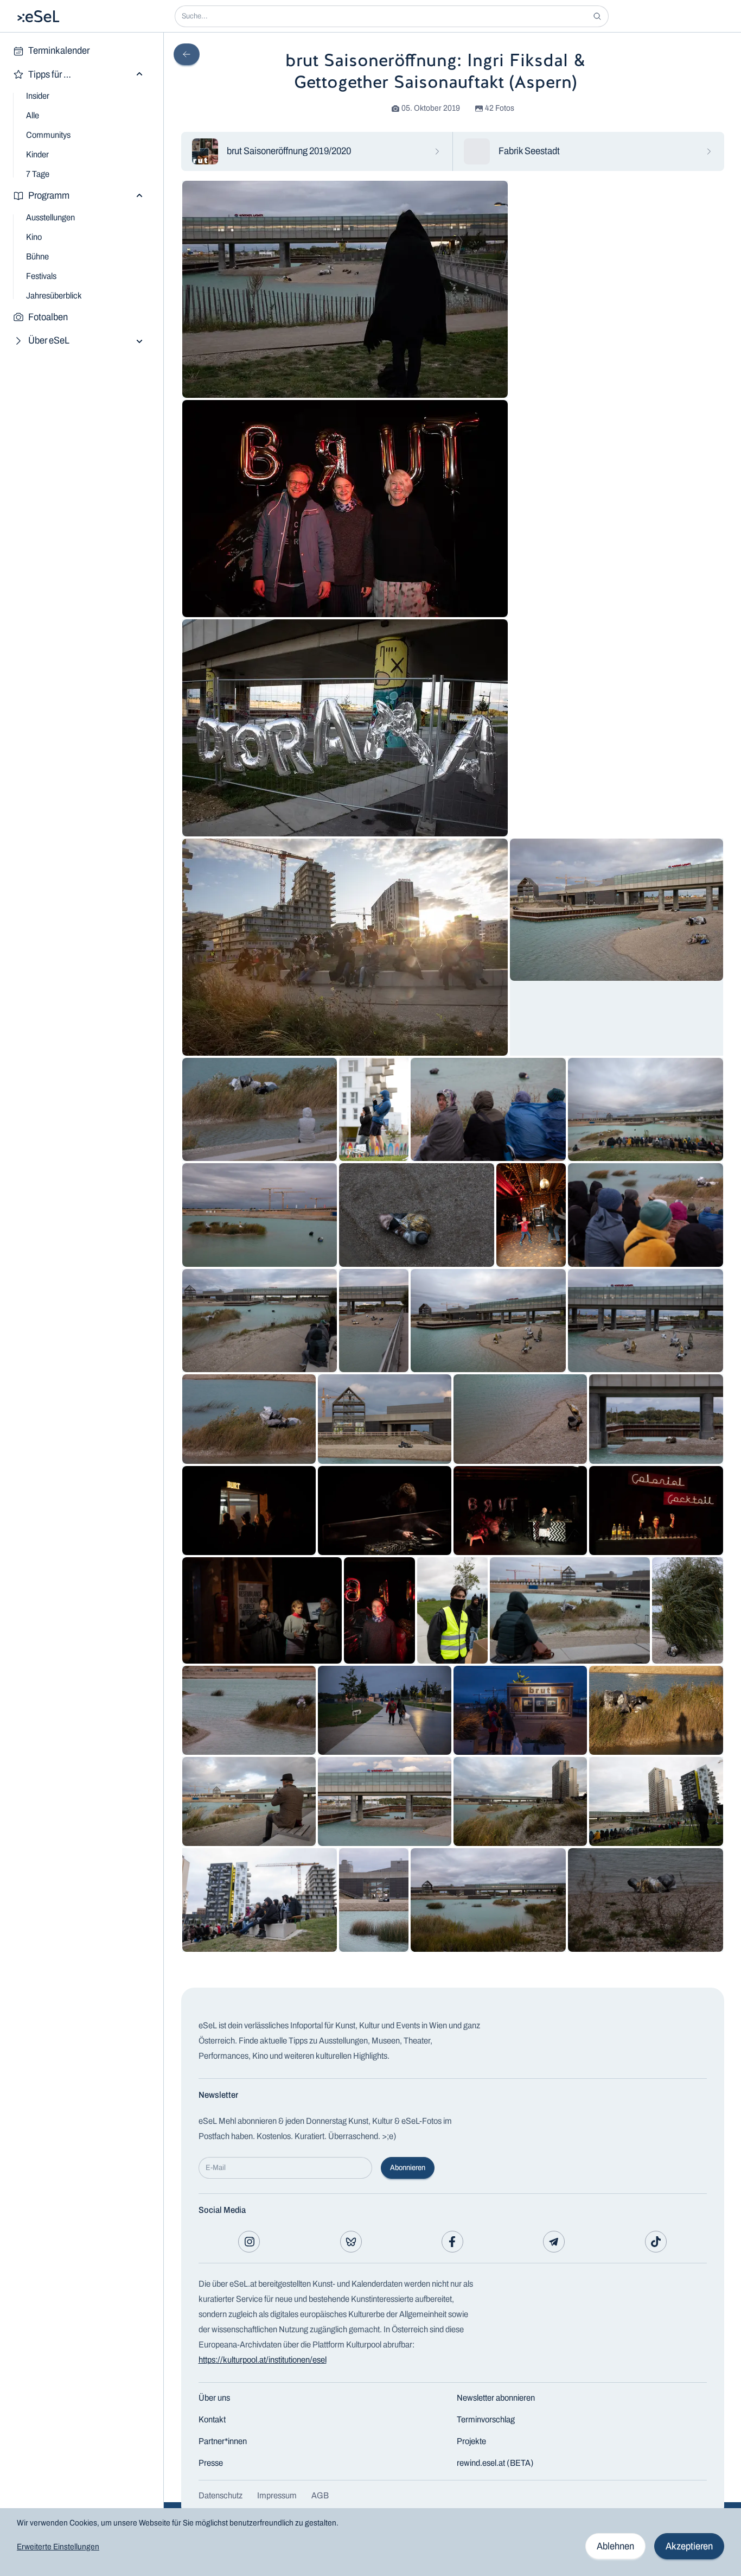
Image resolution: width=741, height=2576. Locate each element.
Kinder (37, 154)
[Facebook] (452, 2242)
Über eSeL (49, 340)
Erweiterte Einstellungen (58, 2547)
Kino (34, 237)
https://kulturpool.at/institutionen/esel (263, 2360)
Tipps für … (50, 74)
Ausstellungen (50, 217)
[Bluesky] (351, 2242)
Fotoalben (48, 317)
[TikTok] (656, 2242)
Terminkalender (59, 50)
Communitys (48, 135)
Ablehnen (615, 2546)
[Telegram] (554, 2242)
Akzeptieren (689, 2546)
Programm (49, 195)
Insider (38, 96)
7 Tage (38, 174)
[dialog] (370, 2542)
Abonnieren (408, 2168)
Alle (33, 115)
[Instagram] (249, 2242)
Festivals (41, 276)
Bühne (37, 256)
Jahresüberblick (54, 296)
